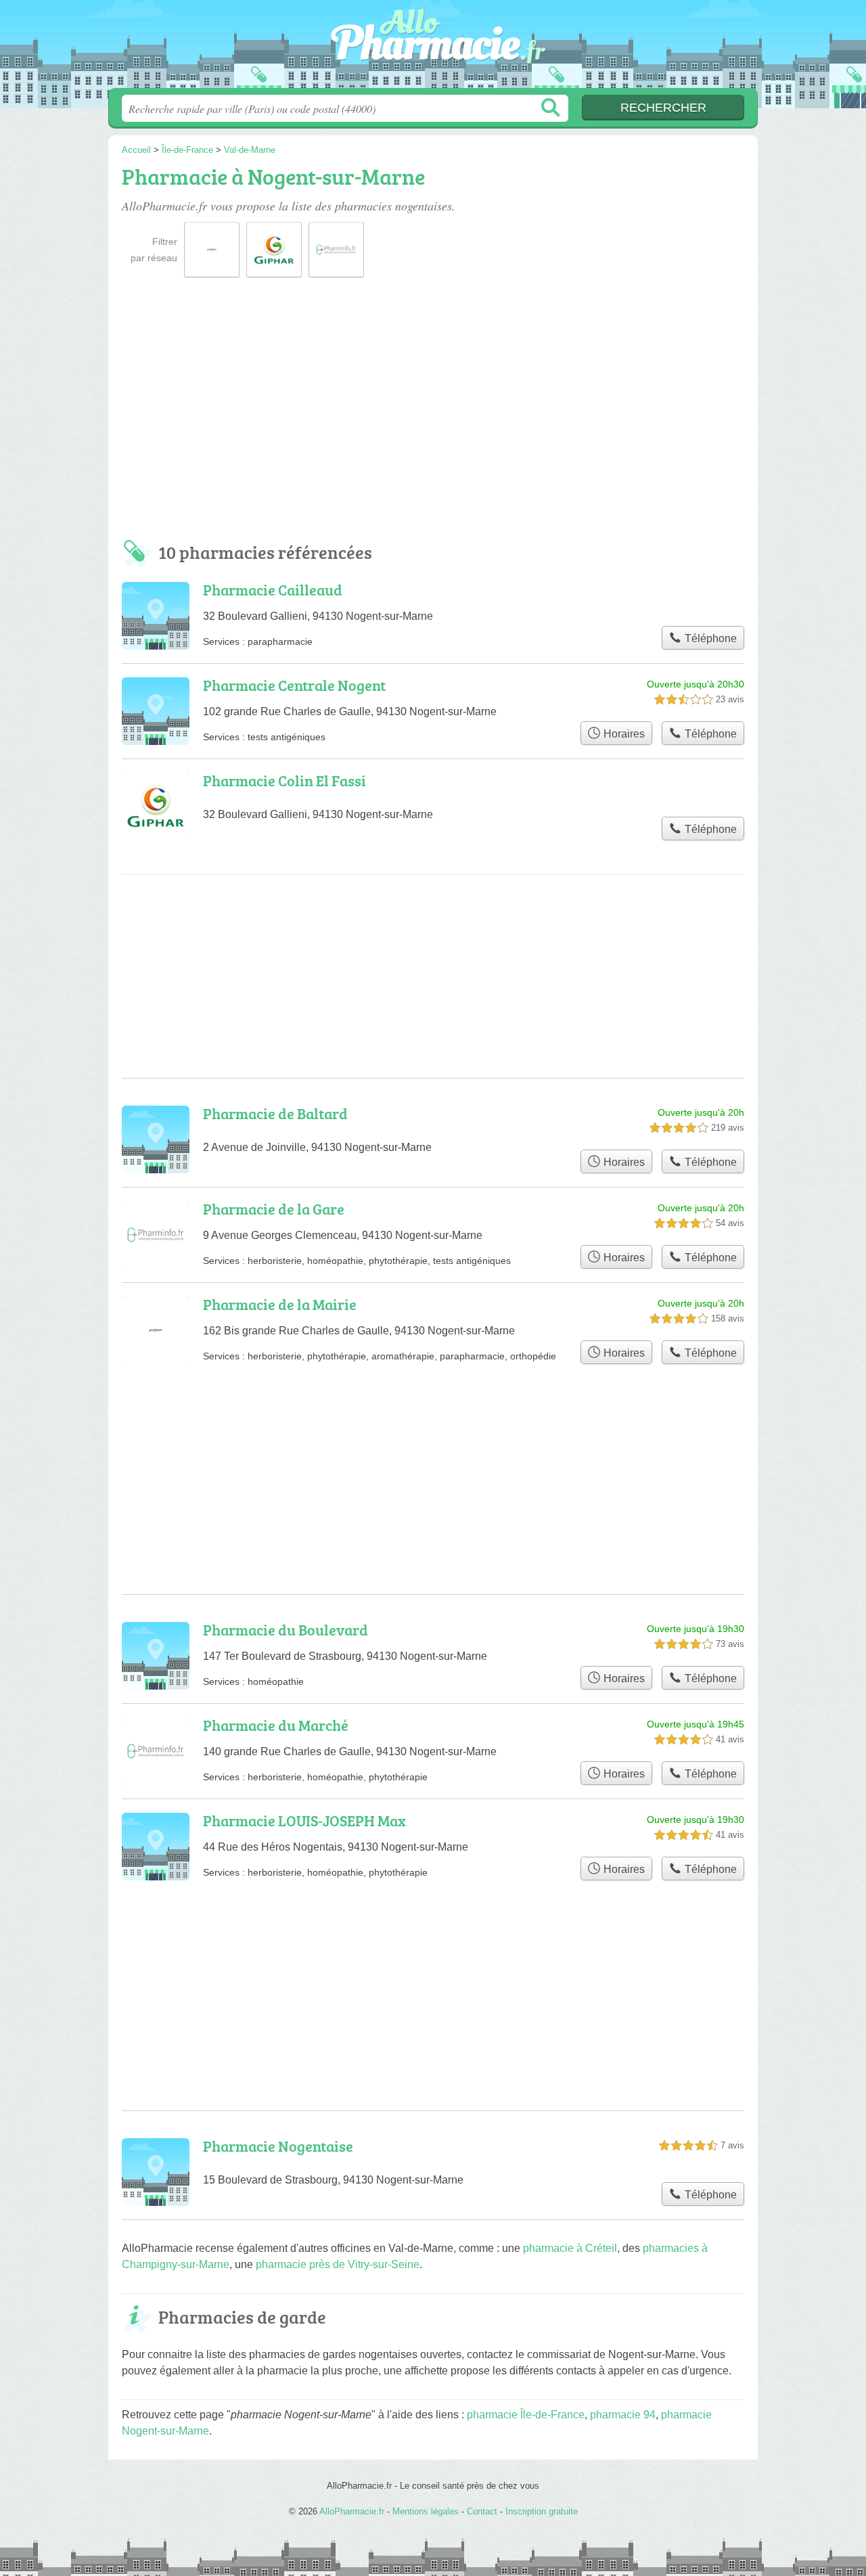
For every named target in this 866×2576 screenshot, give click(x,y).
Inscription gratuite (542, 2511)
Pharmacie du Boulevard (286, 1630)
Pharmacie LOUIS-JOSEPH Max (304, 1821)
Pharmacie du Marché (276, 1725)
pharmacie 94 (623, 2415)
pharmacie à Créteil (570, 2248)
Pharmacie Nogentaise (278, 2146)
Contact (482, 2511)
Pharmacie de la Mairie (280, 1304)
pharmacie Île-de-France (526, 2415)
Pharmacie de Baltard (275, 1113)
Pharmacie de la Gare (274, 1209)
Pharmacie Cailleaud (273, 590)
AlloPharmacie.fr (433, 48)
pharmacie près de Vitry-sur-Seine (338, 2264)
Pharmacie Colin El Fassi (284, 781)
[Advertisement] (433, 414)
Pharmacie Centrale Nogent (294, 685)
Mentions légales (426, 2511)
